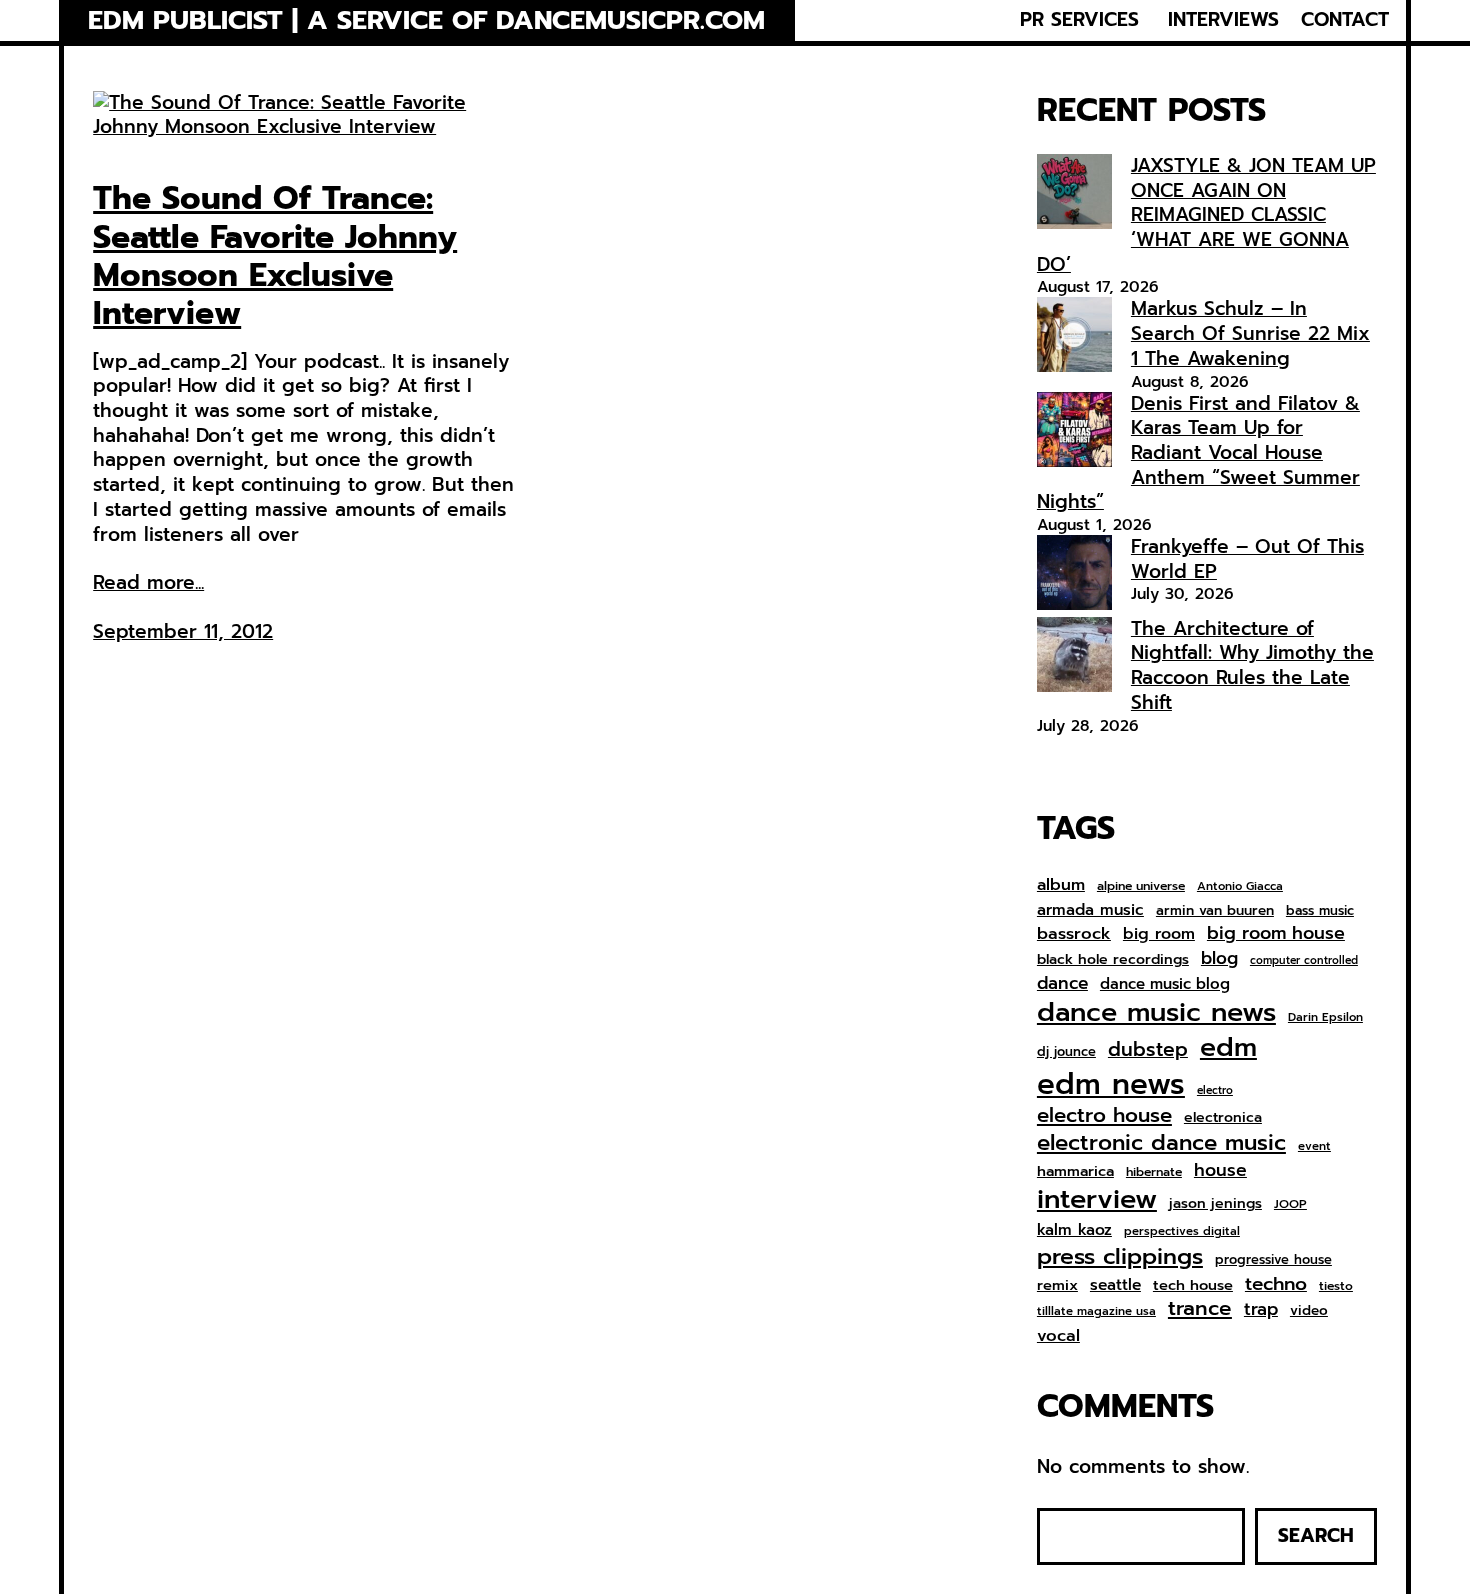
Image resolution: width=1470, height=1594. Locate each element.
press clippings (1120, 1257)
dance (1062, 983)
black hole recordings (1113, 960)
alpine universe (1141, 887)
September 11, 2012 (183, 631)
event (1314, 1146)
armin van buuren (1215, 911)
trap (1261, 1309)
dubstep (1148, 1049)
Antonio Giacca (1240, 886)
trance (1200, 1309)
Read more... (148, 583)
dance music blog (1165, 985)
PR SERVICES (1079, 20)
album (1061, 884)
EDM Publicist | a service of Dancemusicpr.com (426, 20)
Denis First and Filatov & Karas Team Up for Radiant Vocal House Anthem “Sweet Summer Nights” (1198, 453)
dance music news (1156, 1012)
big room (1159, 934)
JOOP (1290, 1205)
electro (1215, 1091)
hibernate (1154, 1173)
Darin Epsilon (1325, 1017)
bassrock (1074, 934)
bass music (1320, 911)
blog (1219, 959)
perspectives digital (1182, 1231)
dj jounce (1066, 1052)
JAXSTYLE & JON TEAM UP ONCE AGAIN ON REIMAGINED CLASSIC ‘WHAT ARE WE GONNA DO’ (1206, 215)
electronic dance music (1161, 1143)
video (1309, 1311)
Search (1316, 1535)
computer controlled (1304, 961)
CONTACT (1345, 20)
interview (1097, 1199)
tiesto (1336, 1287)
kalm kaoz (1074, 1230)
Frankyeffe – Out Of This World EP (1247, 559)
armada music (1090, 910)
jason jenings (1215, 1204)
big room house (1276, 933)
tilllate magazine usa (1096, 1311)
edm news (1111, 1084)
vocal (1058, 1336)
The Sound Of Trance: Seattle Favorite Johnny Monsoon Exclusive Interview (275, 257)
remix (1057, 1285)
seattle (1115, 1285)
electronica (1223, 1118)
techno (1276, 1284)
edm (1228, 1047)
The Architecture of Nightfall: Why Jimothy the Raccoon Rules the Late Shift (1252, 665)
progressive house (1273, 1260)
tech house (1193, 1285)
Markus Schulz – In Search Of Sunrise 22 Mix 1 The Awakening (1250, 333)
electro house (1104, 1116)
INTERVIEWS (1223, 20)
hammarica (1075, 1171)
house (1220, 1170)
